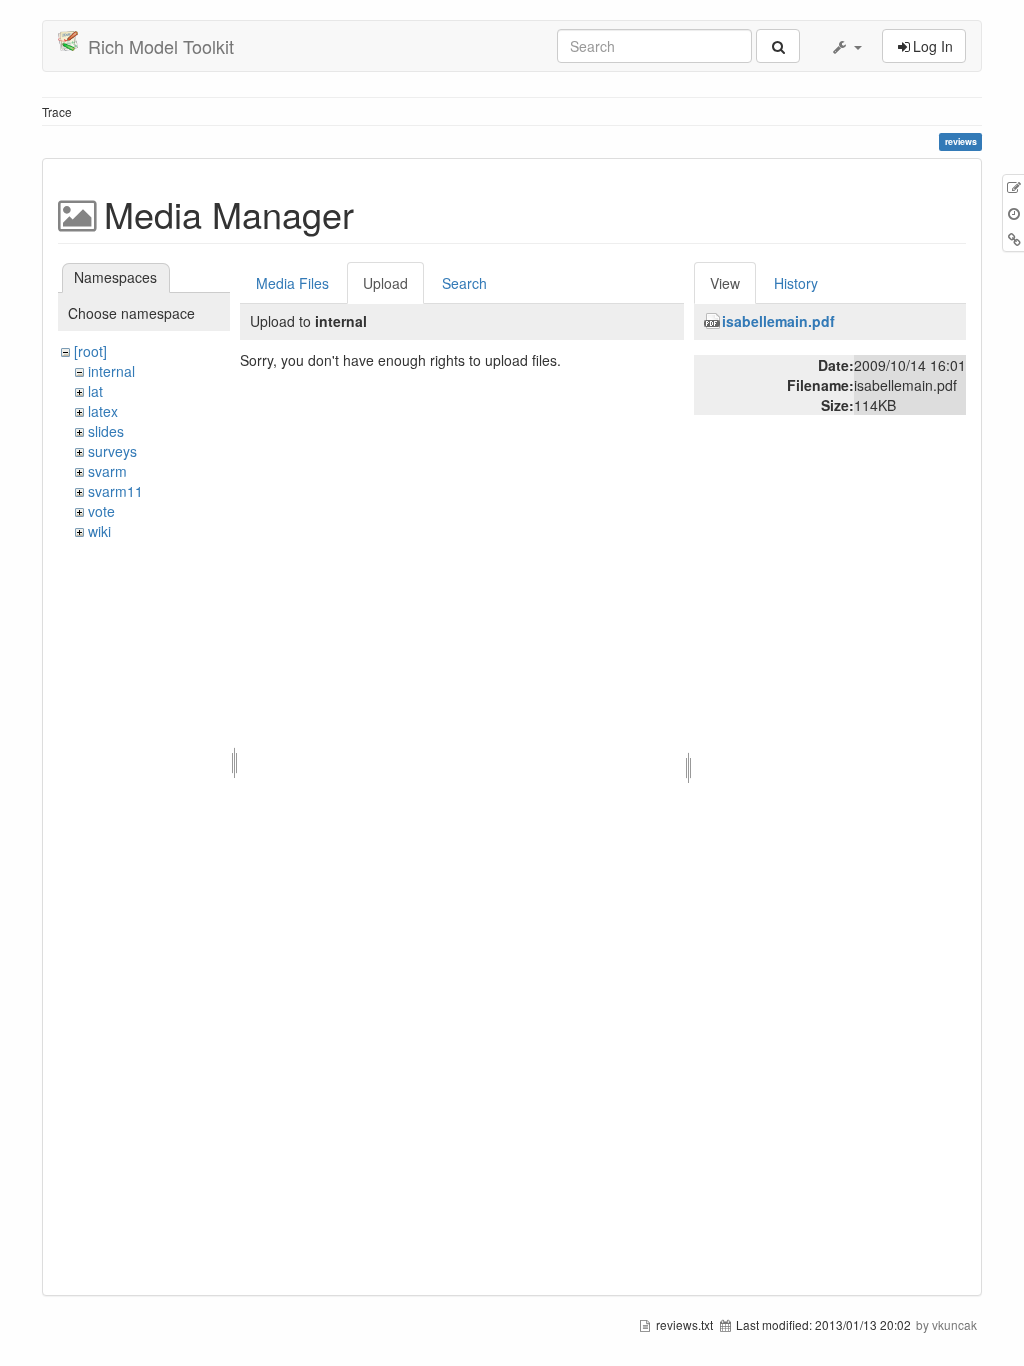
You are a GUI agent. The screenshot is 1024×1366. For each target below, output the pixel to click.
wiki (99, 531)
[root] (90, 351)
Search (464, 283)
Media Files (292, 283)
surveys (112, 451)
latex (103, 411)
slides (106, 431)
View (725, 283)
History (796, 283)
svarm (107, 471)
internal (111, 371)
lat (95, 391)
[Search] (778, 46)
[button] (846, 46)
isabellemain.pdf (778, 321)
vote (101, 511)
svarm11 (115, 491)
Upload (385, 283)
